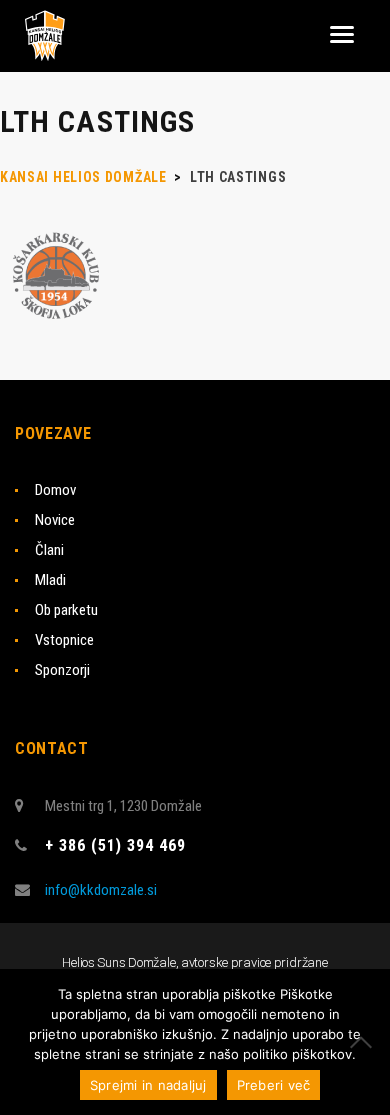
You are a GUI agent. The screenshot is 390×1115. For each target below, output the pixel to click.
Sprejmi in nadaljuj (148, 1085)
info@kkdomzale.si (101, 890)
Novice (55, 520)
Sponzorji (62, 670)
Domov (55, 490)
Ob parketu (66, 610)
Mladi (50, 580)
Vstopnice (64, 640)
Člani (49, 550)
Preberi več (274, 1085)
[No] (365, 1042)
